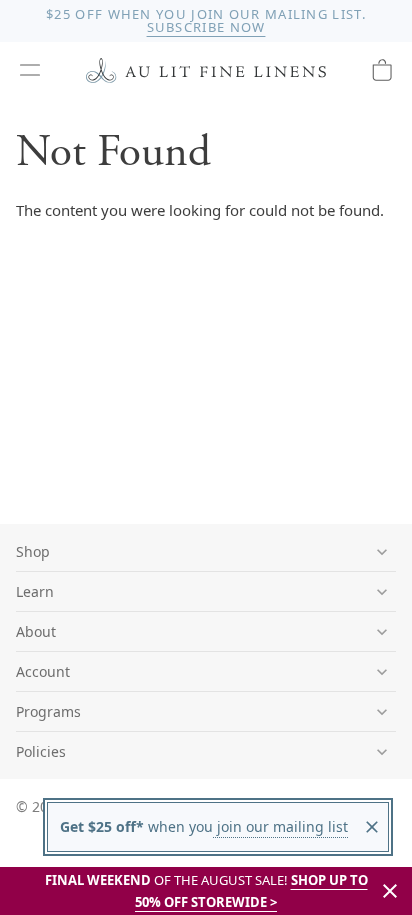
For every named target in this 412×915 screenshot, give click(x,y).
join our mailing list (280, 826)
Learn (35, 591)
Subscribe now (206, 27)
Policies (41, 751)
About (36, 631)
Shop (33, 551)
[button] (30, 70)
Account (43, 671)
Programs (48, 711)
